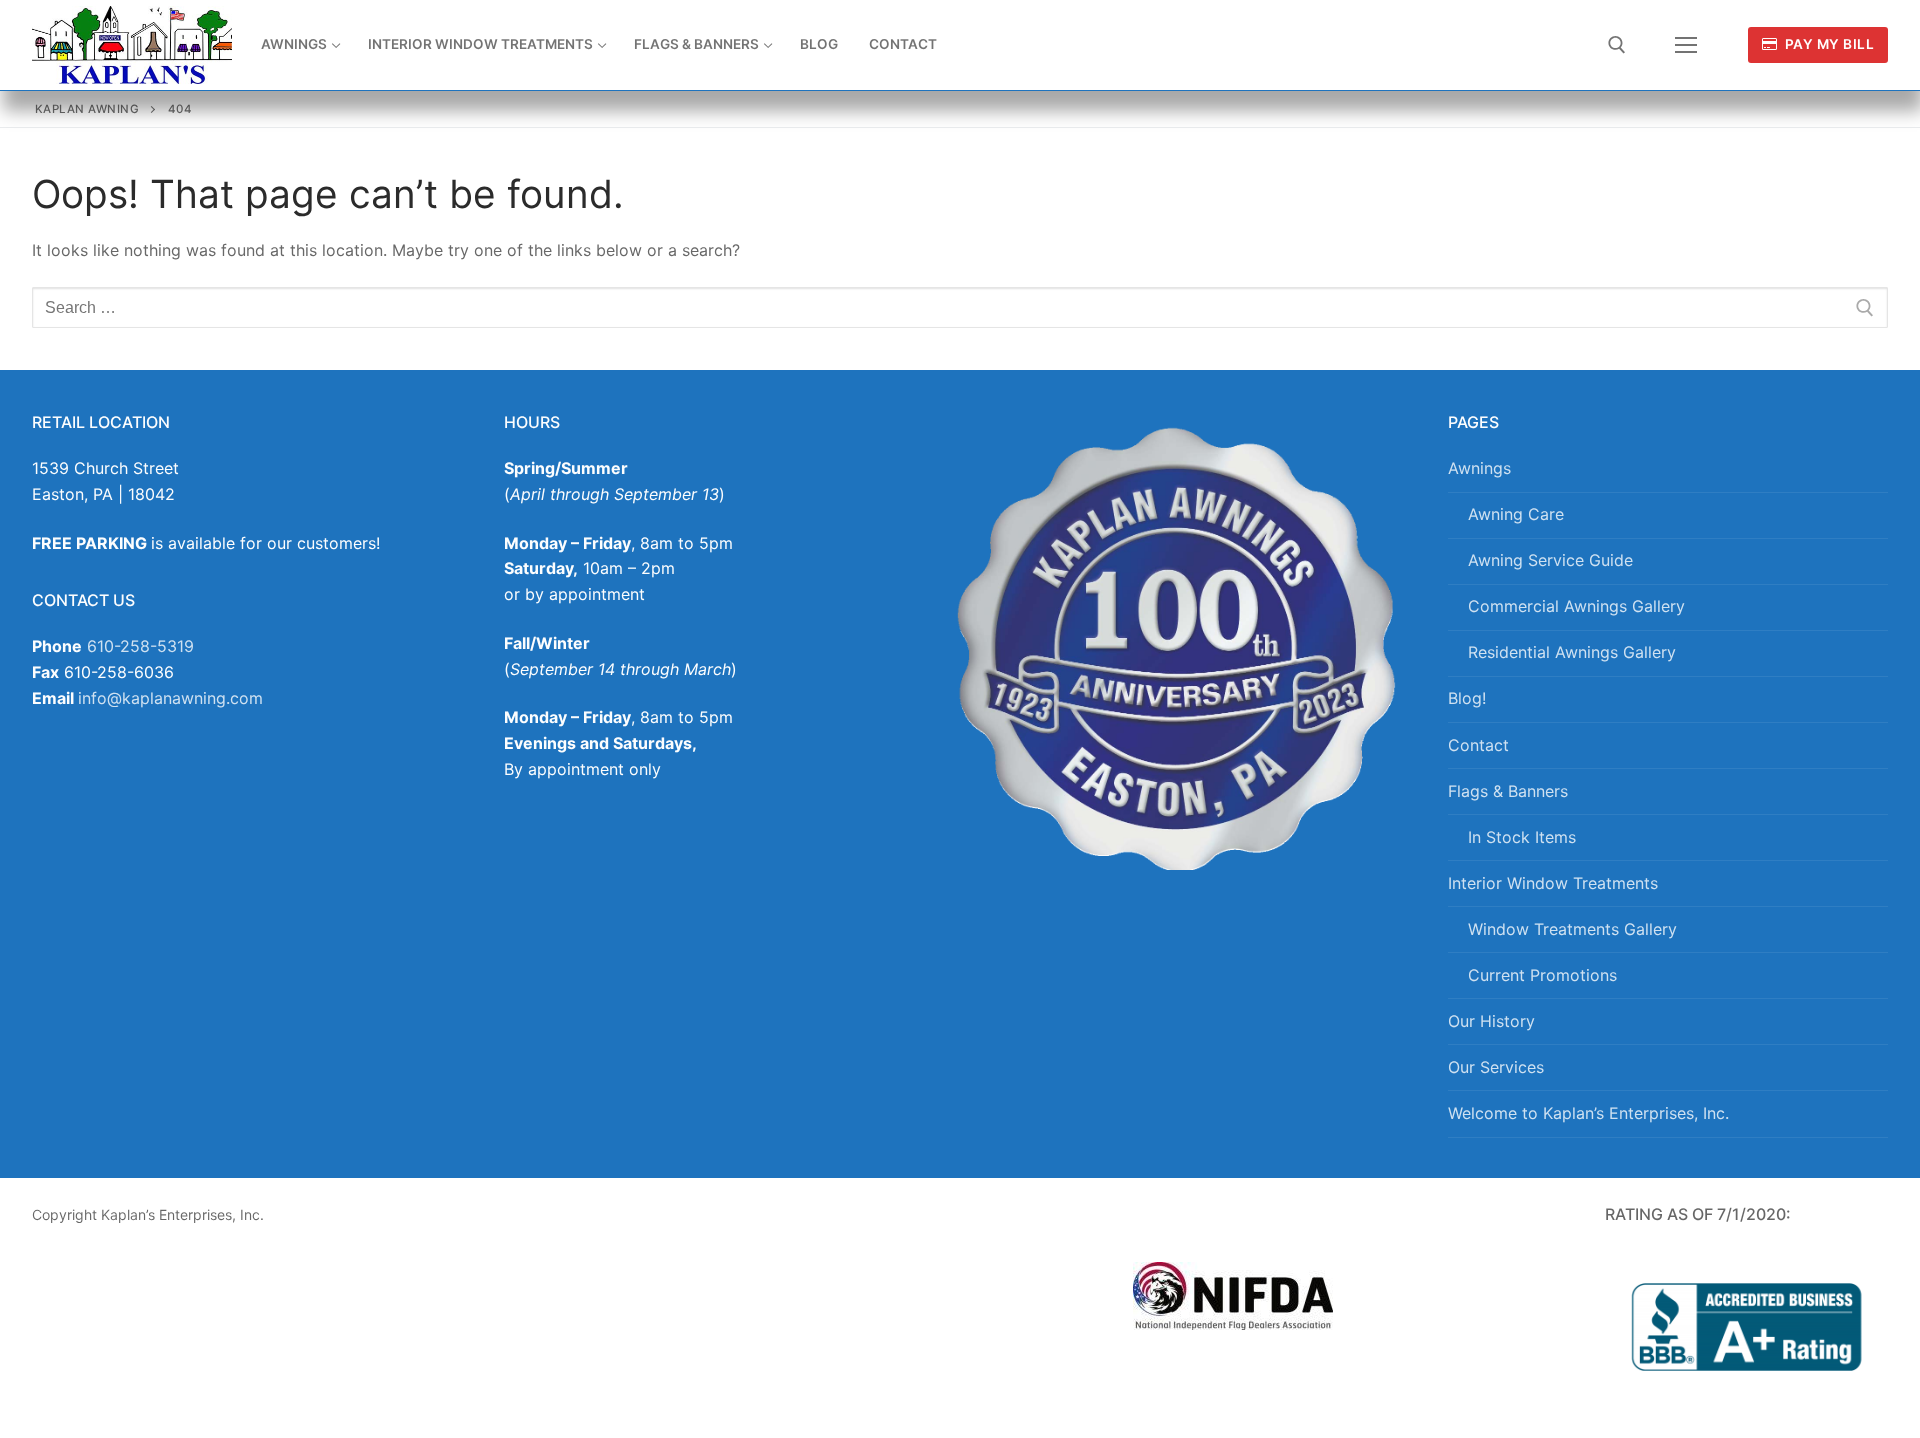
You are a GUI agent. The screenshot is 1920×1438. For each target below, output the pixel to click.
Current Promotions (1542, 975)
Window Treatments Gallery (1572, 929)
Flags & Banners (1508, 791)
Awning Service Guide (1550, 560)
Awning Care (1516, 514)
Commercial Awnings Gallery (1576, 606)
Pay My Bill (1827, 44)
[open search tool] (1617, 45)
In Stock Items (1522, 837)
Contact (1478, 745)
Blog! (1467, 698)
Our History (1491, 1021)
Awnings (1479, 468)
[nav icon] (1686, 45)
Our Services (1496, 1067)
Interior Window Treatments (1553, 883)
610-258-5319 (140, 646)
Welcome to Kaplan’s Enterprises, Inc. (1588, 1113)
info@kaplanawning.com (170, 698)
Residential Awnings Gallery (1572, 652)
